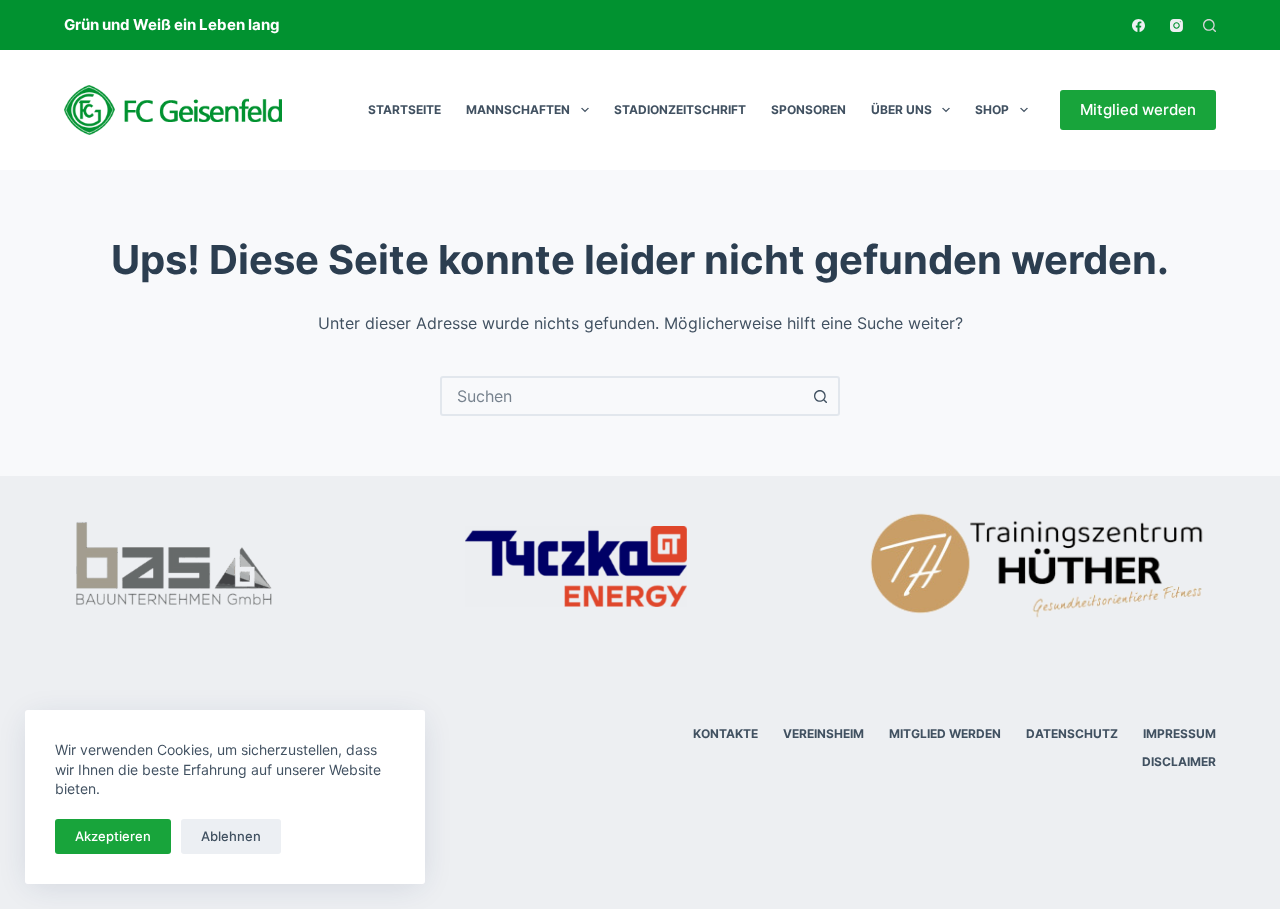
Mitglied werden (1138, 109)
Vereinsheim (823, 733)
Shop (992, 109)
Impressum (1179, 733)
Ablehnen (231, 836)
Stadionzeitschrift (680, 109)
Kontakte (725, 733)
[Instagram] (1176, 25)
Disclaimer (1179, 761)
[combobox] (622, 396)
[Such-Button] (820, 396)
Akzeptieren (113, 836)
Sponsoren (808, 109)
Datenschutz (1072, 733)
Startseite (404, 109)
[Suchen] (1209, 25)
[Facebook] (1138, 25)
